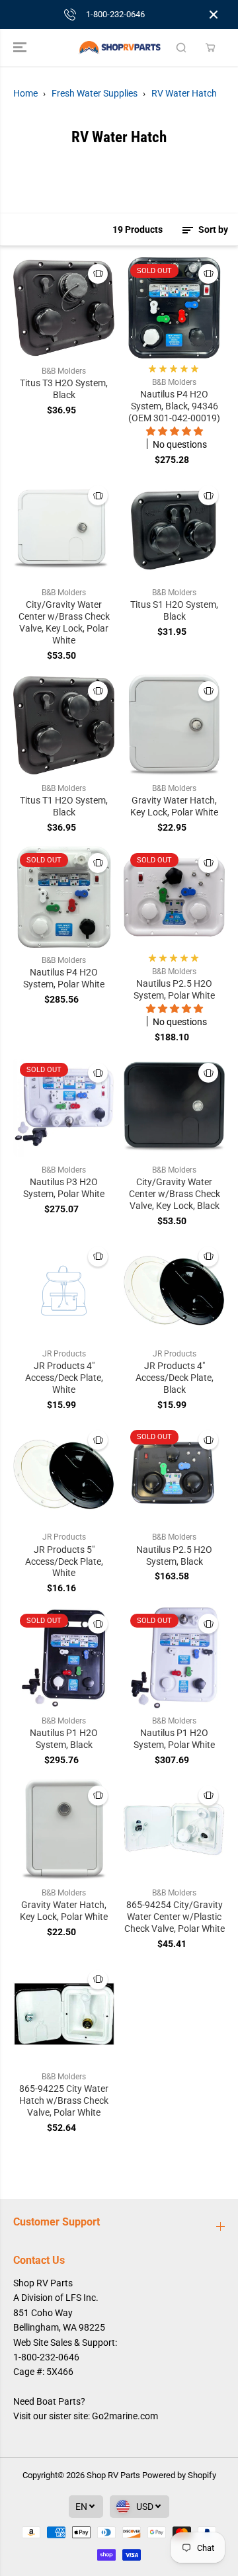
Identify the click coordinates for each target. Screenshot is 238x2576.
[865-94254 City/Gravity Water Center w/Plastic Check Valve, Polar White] (174, 1830)
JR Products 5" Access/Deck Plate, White (64, 1561)
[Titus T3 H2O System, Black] (64, 308)
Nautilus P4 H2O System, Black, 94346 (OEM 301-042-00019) (174, 406)
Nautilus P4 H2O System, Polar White (64, 978)
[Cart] (210, 48)
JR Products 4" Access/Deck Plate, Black (175, 1378)
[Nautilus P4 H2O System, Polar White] (64, 897)
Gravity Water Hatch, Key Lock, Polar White (174, 806)
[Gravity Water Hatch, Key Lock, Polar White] (174, 725)
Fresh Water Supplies (95, 93)
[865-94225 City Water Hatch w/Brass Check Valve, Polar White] (64, 2014)
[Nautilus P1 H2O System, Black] (64, 1658)
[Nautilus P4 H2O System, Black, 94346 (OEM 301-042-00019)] (174, 308)
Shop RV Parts (113, 2475)
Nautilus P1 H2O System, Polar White (174, 1739)
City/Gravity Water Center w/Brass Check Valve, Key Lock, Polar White (64, 622)
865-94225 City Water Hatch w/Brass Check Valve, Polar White (64, 2100)
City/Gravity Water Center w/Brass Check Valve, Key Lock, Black (175, 1194)
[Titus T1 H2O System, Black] (64, 725)
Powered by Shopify (179, 2475)
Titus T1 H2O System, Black (64, 806)
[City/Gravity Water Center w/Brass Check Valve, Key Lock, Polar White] (64, 529)
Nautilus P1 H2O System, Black (64, 1739)
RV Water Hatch (184, 93)
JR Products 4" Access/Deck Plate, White (64, 1378)
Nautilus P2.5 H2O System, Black (174, 1556)
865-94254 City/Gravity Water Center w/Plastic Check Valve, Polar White (175, 1917)
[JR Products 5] (64, 1474)
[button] (21, 48)
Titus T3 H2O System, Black (64, 389)
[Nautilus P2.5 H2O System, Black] (174, 1474)
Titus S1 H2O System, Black (174, 610)
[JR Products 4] (64, 1291)
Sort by (212, 229)
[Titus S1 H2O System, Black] (174, 529)
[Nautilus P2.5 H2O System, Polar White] (174, 897)
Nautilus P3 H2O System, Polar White (64, 1188)
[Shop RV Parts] (119, 48)
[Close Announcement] (214, 15)
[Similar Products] (98, 274)
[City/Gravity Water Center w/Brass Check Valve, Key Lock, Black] (174, 1107)
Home (25, 93)
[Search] (181, 48)
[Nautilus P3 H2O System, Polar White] (64, 1107)
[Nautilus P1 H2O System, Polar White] (174, 1658)
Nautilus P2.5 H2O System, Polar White (174, 989)
